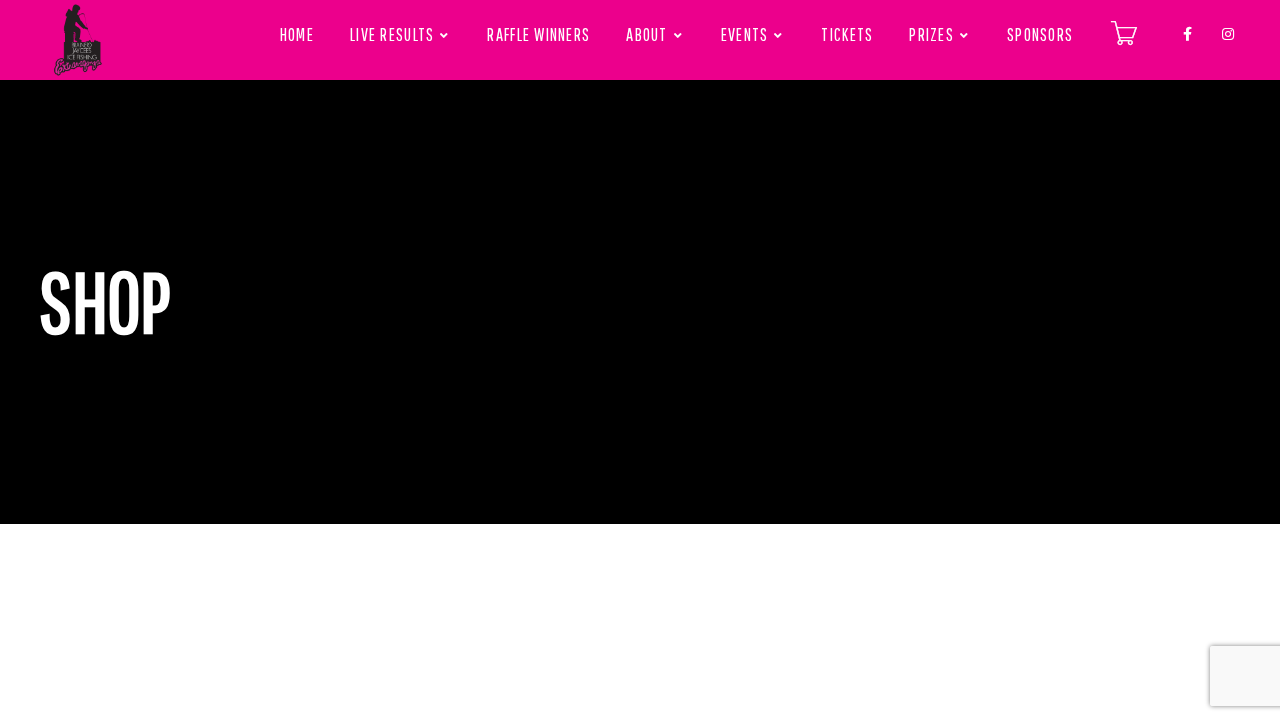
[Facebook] (1188, 30)
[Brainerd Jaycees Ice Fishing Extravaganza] (78, 40)
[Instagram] (1228, 30)
